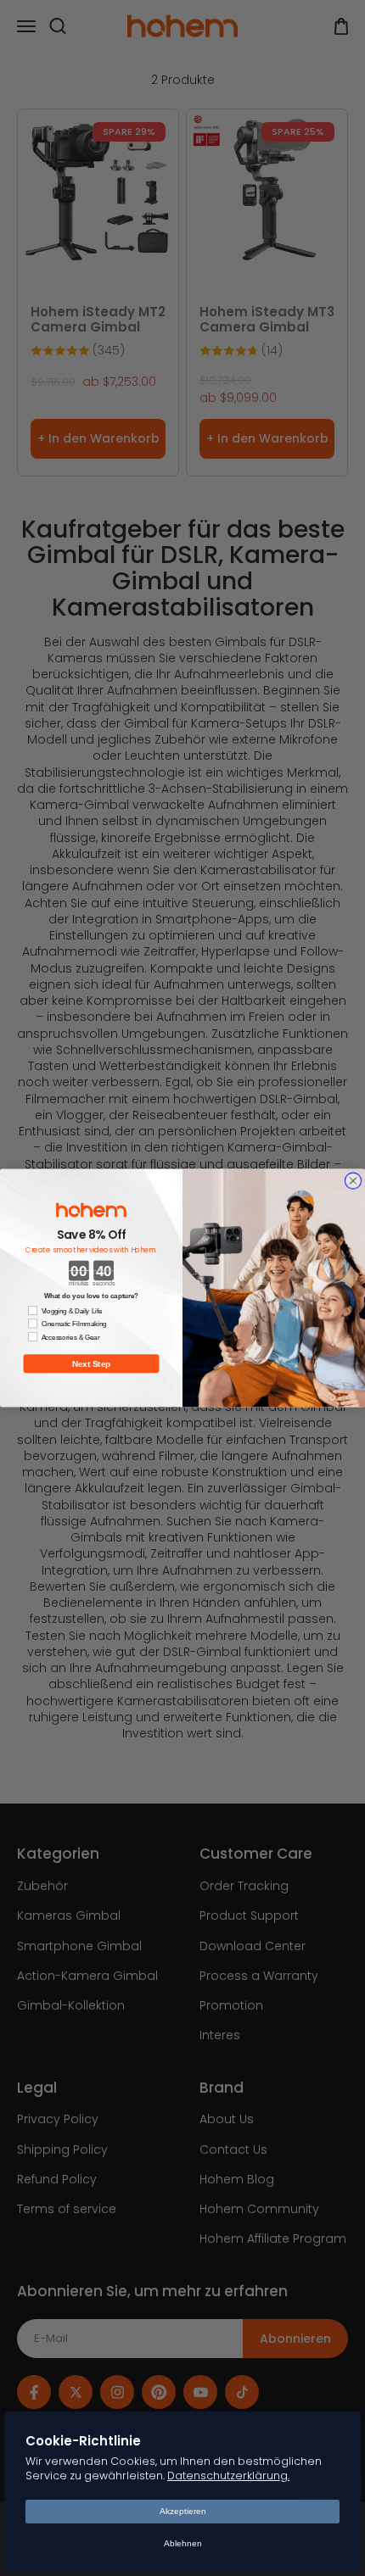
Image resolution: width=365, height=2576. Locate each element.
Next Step (92, 1364)
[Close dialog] (353, 1181)
